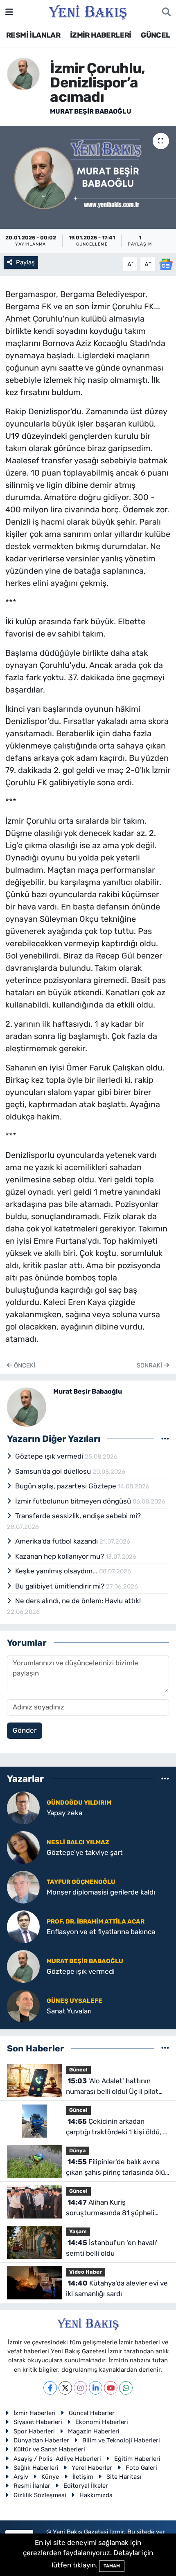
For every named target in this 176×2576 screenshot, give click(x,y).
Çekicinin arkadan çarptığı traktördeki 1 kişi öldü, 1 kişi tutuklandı (116, 2127)
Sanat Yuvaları (69, 2011)
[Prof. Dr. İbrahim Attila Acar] (23, 1926)
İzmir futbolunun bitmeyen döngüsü (74, 1501)
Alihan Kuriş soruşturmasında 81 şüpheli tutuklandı (110, 2208)
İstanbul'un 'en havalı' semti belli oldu (112, 2248)
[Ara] (166, 12)
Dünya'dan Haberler (41, 2440)
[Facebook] (50, 2388)
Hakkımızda (96, 2495)
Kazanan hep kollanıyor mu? (60, 1556)
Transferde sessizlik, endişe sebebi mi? (78, 1516)
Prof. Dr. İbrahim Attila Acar (96, 1921)
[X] (65, 2388)
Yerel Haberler (92, 2468)
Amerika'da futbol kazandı (57, 1541)
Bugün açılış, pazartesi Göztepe (67, 1486)
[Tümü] (165, 1779)
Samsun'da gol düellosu (54, 1471)
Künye (50, 2477)
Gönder (25, 1730)
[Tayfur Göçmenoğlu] (23, 1886)
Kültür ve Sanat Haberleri (49, 2449)
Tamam (112, 2566)
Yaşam (78, 2231)
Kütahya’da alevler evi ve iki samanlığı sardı (117, 2288)
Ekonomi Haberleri (102, 2422)
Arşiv (21, 2477)
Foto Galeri (141, 2468)
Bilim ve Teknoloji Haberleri (121, 2440)
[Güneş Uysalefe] (23, 2005)
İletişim (83, 2477)
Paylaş (25, 262)
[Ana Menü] (9, 12)
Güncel (78, 2070)
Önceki (24, 1365)
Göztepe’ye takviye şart (85, 1852)
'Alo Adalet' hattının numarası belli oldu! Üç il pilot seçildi (112, 2087)
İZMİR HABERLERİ (101, 35)
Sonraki (150, 1365)
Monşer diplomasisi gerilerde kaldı (101, 1892)
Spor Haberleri (34, 2431)
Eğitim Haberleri (137, 2459)
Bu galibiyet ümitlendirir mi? (61, 1586)
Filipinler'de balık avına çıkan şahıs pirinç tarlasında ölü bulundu (115, 2168)
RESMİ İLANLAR (33, 35)
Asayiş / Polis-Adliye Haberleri (57, 2459)
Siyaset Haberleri (38, 2422)
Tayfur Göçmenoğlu (81, 1882)
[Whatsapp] (126, 2388)
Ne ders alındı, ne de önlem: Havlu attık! (78, 1601)
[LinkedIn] (96, 2388)
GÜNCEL (155, 35)
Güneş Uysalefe (74, 2001)
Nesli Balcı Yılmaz (78, 1842)
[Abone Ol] (166, 264)
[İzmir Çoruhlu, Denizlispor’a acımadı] (88, 177)
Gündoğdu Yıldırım (79, 1803)
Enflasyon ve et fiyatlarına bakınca (101, 1932)
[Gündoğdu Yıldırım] (23, 1807)
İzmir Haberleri (35, 2413)
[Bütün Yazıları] (165, 1439)
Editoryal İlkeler (86, 2486)
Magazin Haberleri (94, 2431)
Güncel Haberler (92, 2413)
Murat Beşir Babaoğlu (91, 111)
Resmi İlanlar (32, 2486)
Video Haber (86, 2272)
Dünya (78, 2150)
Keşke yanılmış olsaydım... (57, 1571)
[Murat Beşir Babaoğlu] (23, 73)
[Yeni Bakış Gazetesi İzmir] (88, 11)
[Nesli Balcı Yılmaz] (23, 1847)
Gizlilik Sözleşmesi (40, 2495)
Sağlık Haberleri (36, 2468)
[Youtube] (111, 2388)
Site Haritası (124, 2477)
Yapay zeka (64, 1813)
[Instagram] (80, 2388)
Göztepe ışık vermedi (50, 1456)
